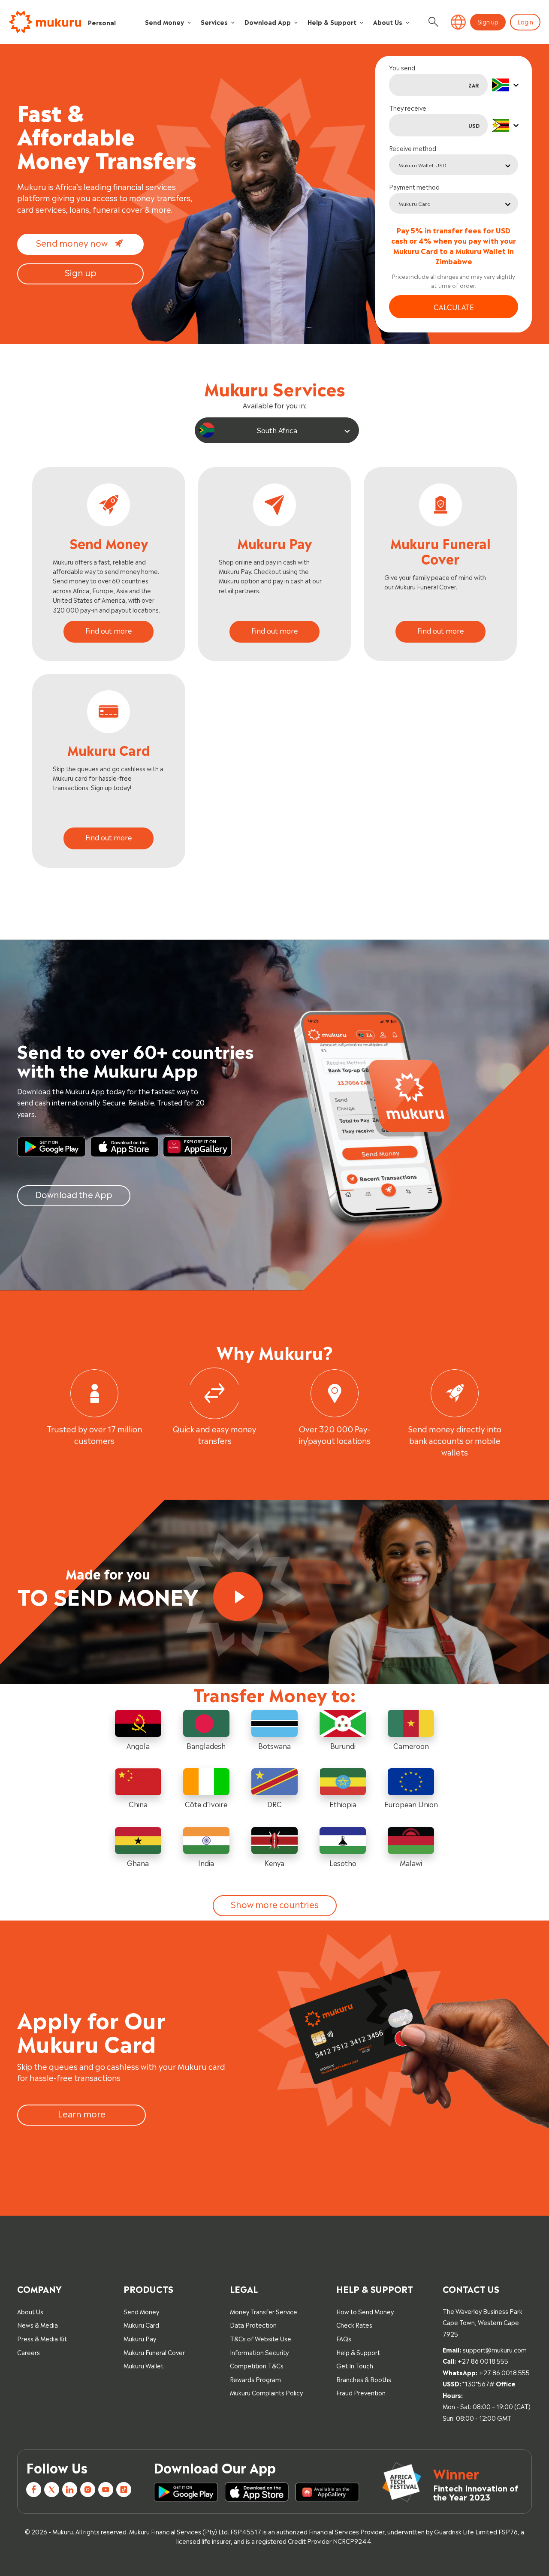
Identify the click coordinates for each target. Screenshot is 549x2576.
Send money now (72, 242)
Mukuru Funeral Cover (154, 2352)
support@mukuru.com (495, 2349)
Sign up (488, 21)
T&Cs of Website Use (261, 2338)
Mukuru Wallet (143, 2365)
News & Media (38, 2324)
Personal (102, 22)
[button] (458, 22)
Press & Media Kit (42, 2338)
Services (214, 22)
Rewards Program (255, 2379)
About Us (388, 22)
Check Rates (354, 2324)
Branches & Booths (364, 2379)
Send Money (164, 22)
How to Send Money (365, 2311)
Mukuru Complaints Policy (266, 2392)
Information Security (259, 2352)
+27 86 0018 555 (483, 2360)
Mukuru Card (141, 2324)
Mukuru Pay (140, 2338)
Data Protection (253, 2324)
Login (525, 21)
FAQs (344, 2338)
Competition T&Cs (257, 2365)
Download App (268, 22)
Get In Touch (355, 2365)
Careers (29, 2352)
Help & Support (332, 22)
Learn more (82, 2113)
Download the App (74, 1194)
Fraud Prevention (361, 2392)
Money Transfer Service (264, 2311)
